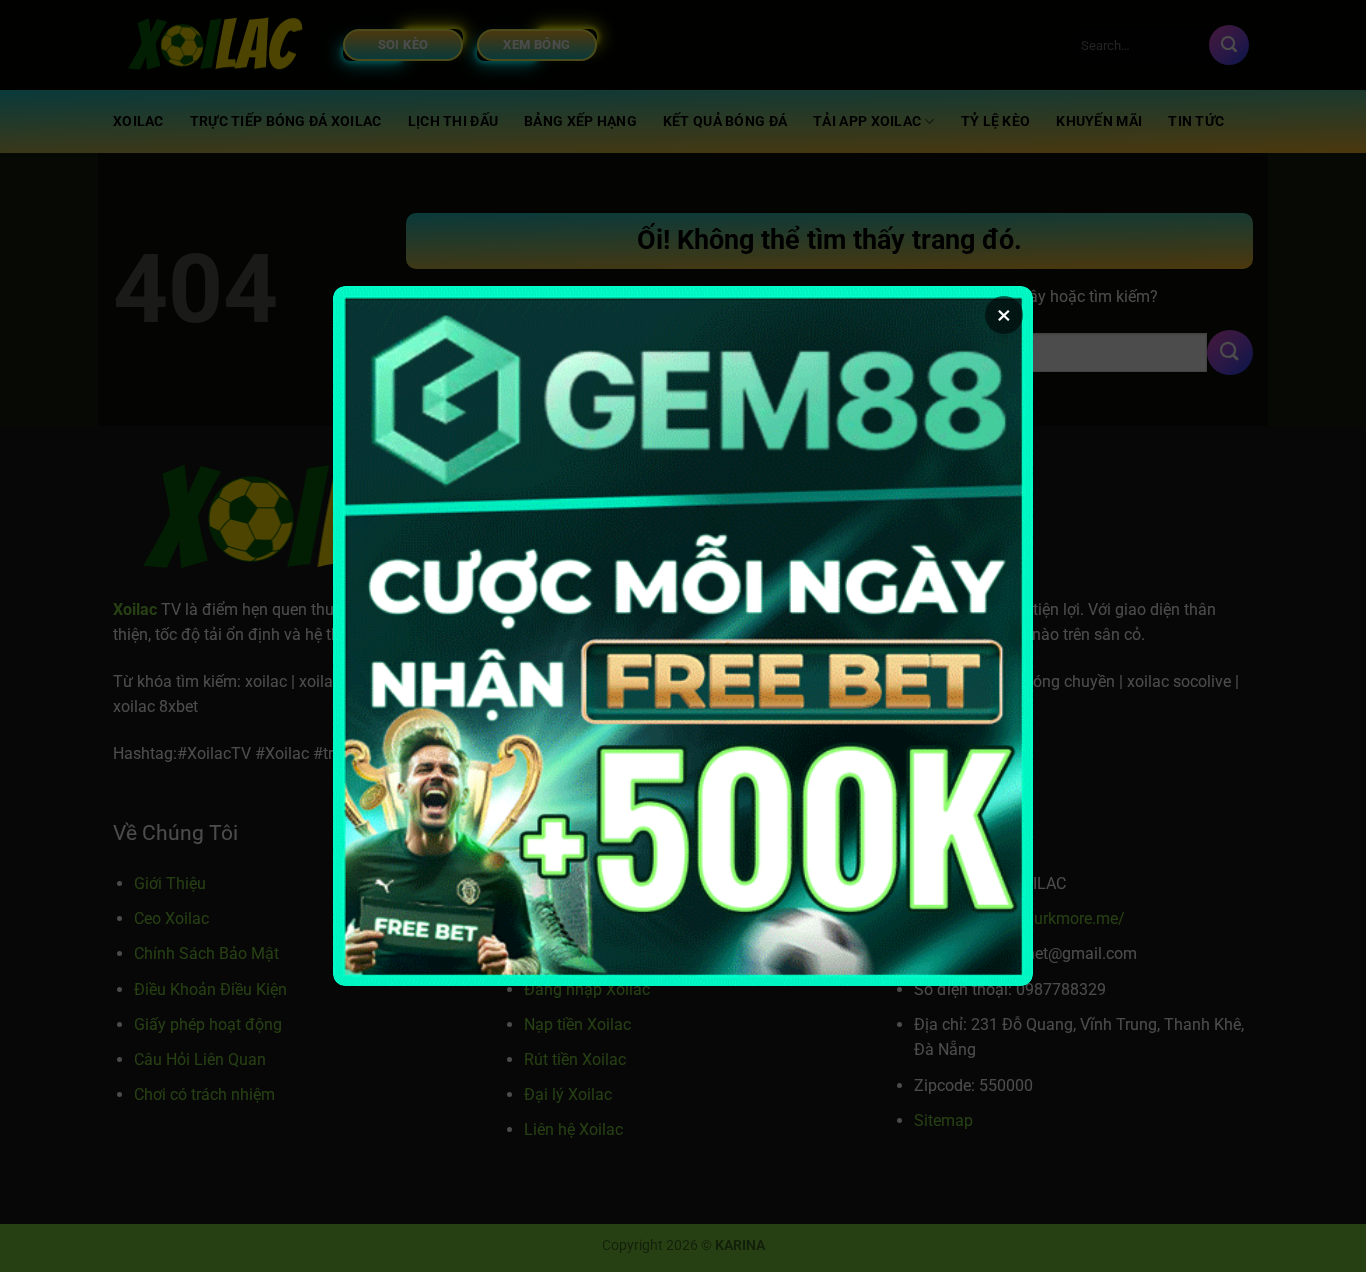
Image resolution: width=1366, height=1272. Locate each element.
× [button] (1004, 315)
